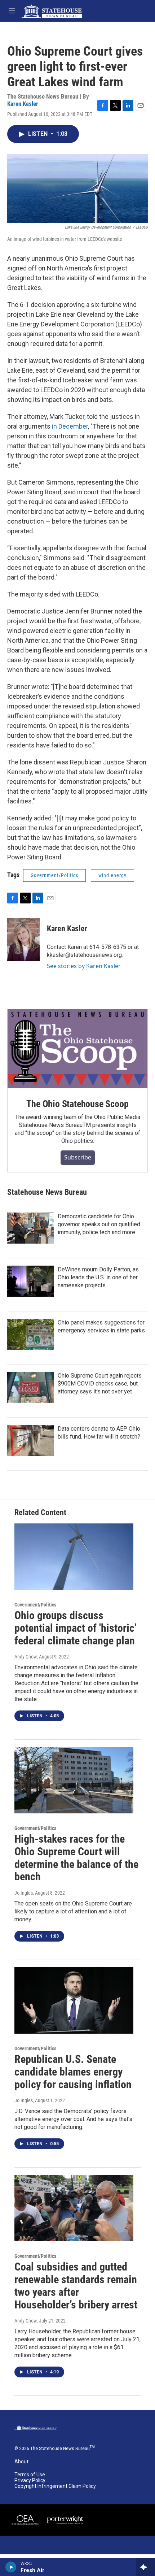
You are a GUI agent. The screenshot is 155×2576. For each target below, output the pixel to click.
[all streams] (145, 2567)
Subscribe (78, 1157)
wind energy (112, 875)
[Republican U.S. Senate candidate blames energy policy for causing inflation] (74, 2000)
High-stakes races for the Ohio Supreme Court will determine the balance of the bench (76, 1858)
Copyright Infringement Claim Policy (55, 2486)
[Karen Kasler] (23, 940)
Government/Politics (54, 875)
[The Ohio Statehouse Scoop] (77, 1049)
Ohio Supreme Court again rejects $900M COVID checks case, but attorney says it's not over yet (100, 1384)
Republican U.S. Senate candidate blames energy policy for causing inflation (73, 2072)
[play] (11, 2567)
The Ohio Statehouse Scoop (77, 1104)
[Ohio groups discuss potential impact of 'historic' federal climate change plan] (74, 1557)
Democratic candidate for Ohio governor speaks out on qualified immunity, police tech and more (99, 1224)
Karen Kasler (23, 104)
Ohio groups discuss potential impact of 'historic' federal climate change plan (75, 1628)
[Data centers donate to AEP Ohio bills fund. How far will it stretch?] (31, 1440)
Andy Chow (26, 1657)
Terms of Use (30, 2475)
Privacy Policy (30, 2480)
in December (70, 426)
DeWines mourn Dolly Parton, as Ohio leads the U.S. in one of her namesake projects (98, 1277)
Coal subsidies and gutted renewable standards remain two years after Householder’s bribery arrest (76, 2286)
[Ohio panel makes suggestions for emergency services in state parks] (31, 1334)
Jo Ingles (24, 1893)
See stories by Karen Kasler (84, 966)
